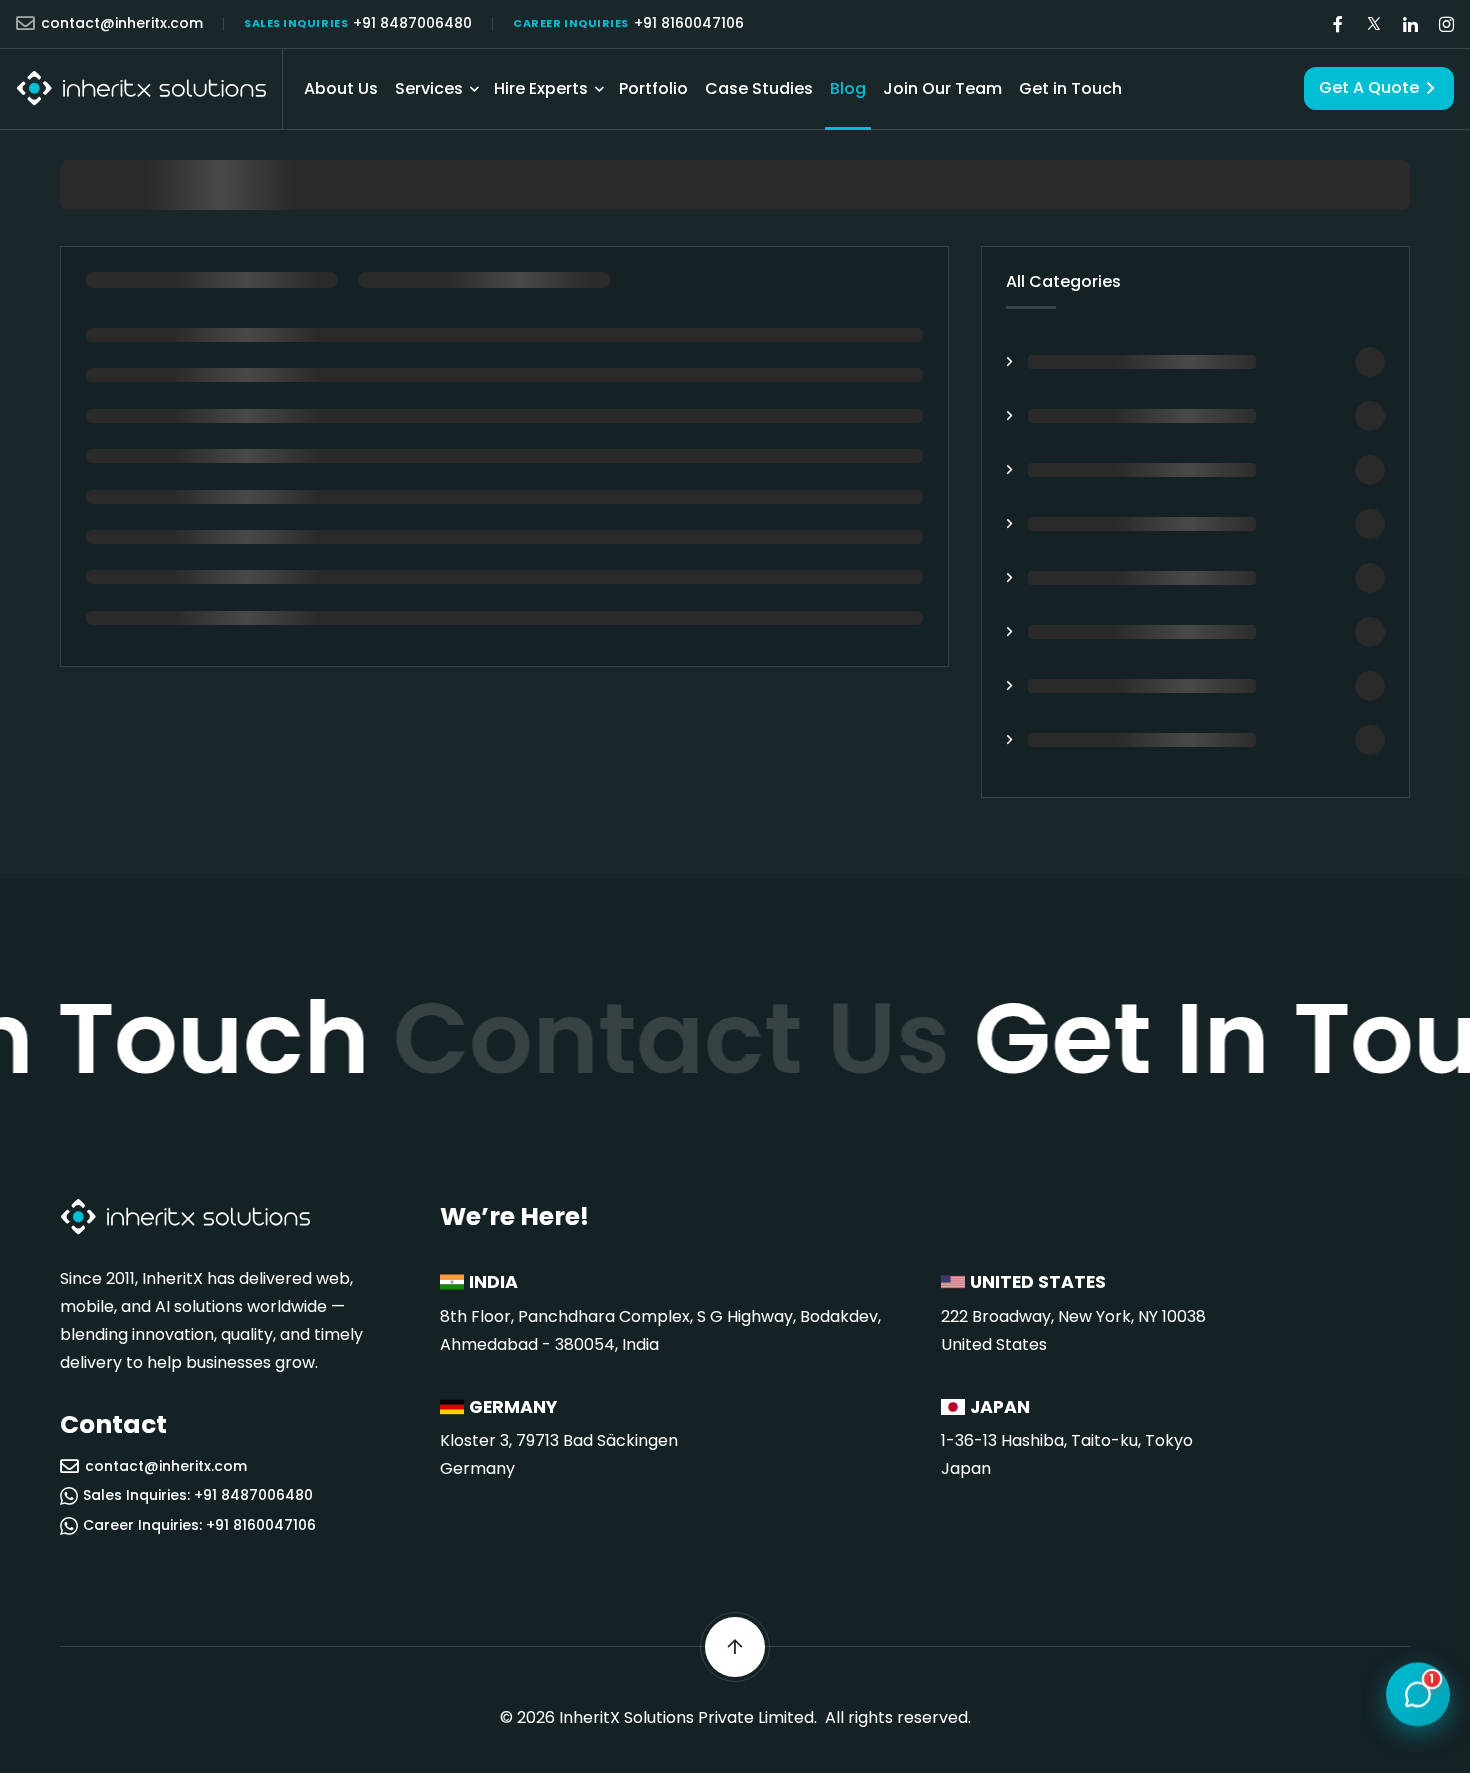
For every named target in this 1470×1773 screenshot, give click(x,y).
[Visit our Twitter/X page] (1374, 24)
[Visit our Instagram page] (1446, 24)
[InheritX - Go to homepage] (141, 88)
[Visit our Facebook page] (1338, 24)
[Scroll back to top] (735, 1647)
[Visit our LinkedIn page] (1410, 24)
